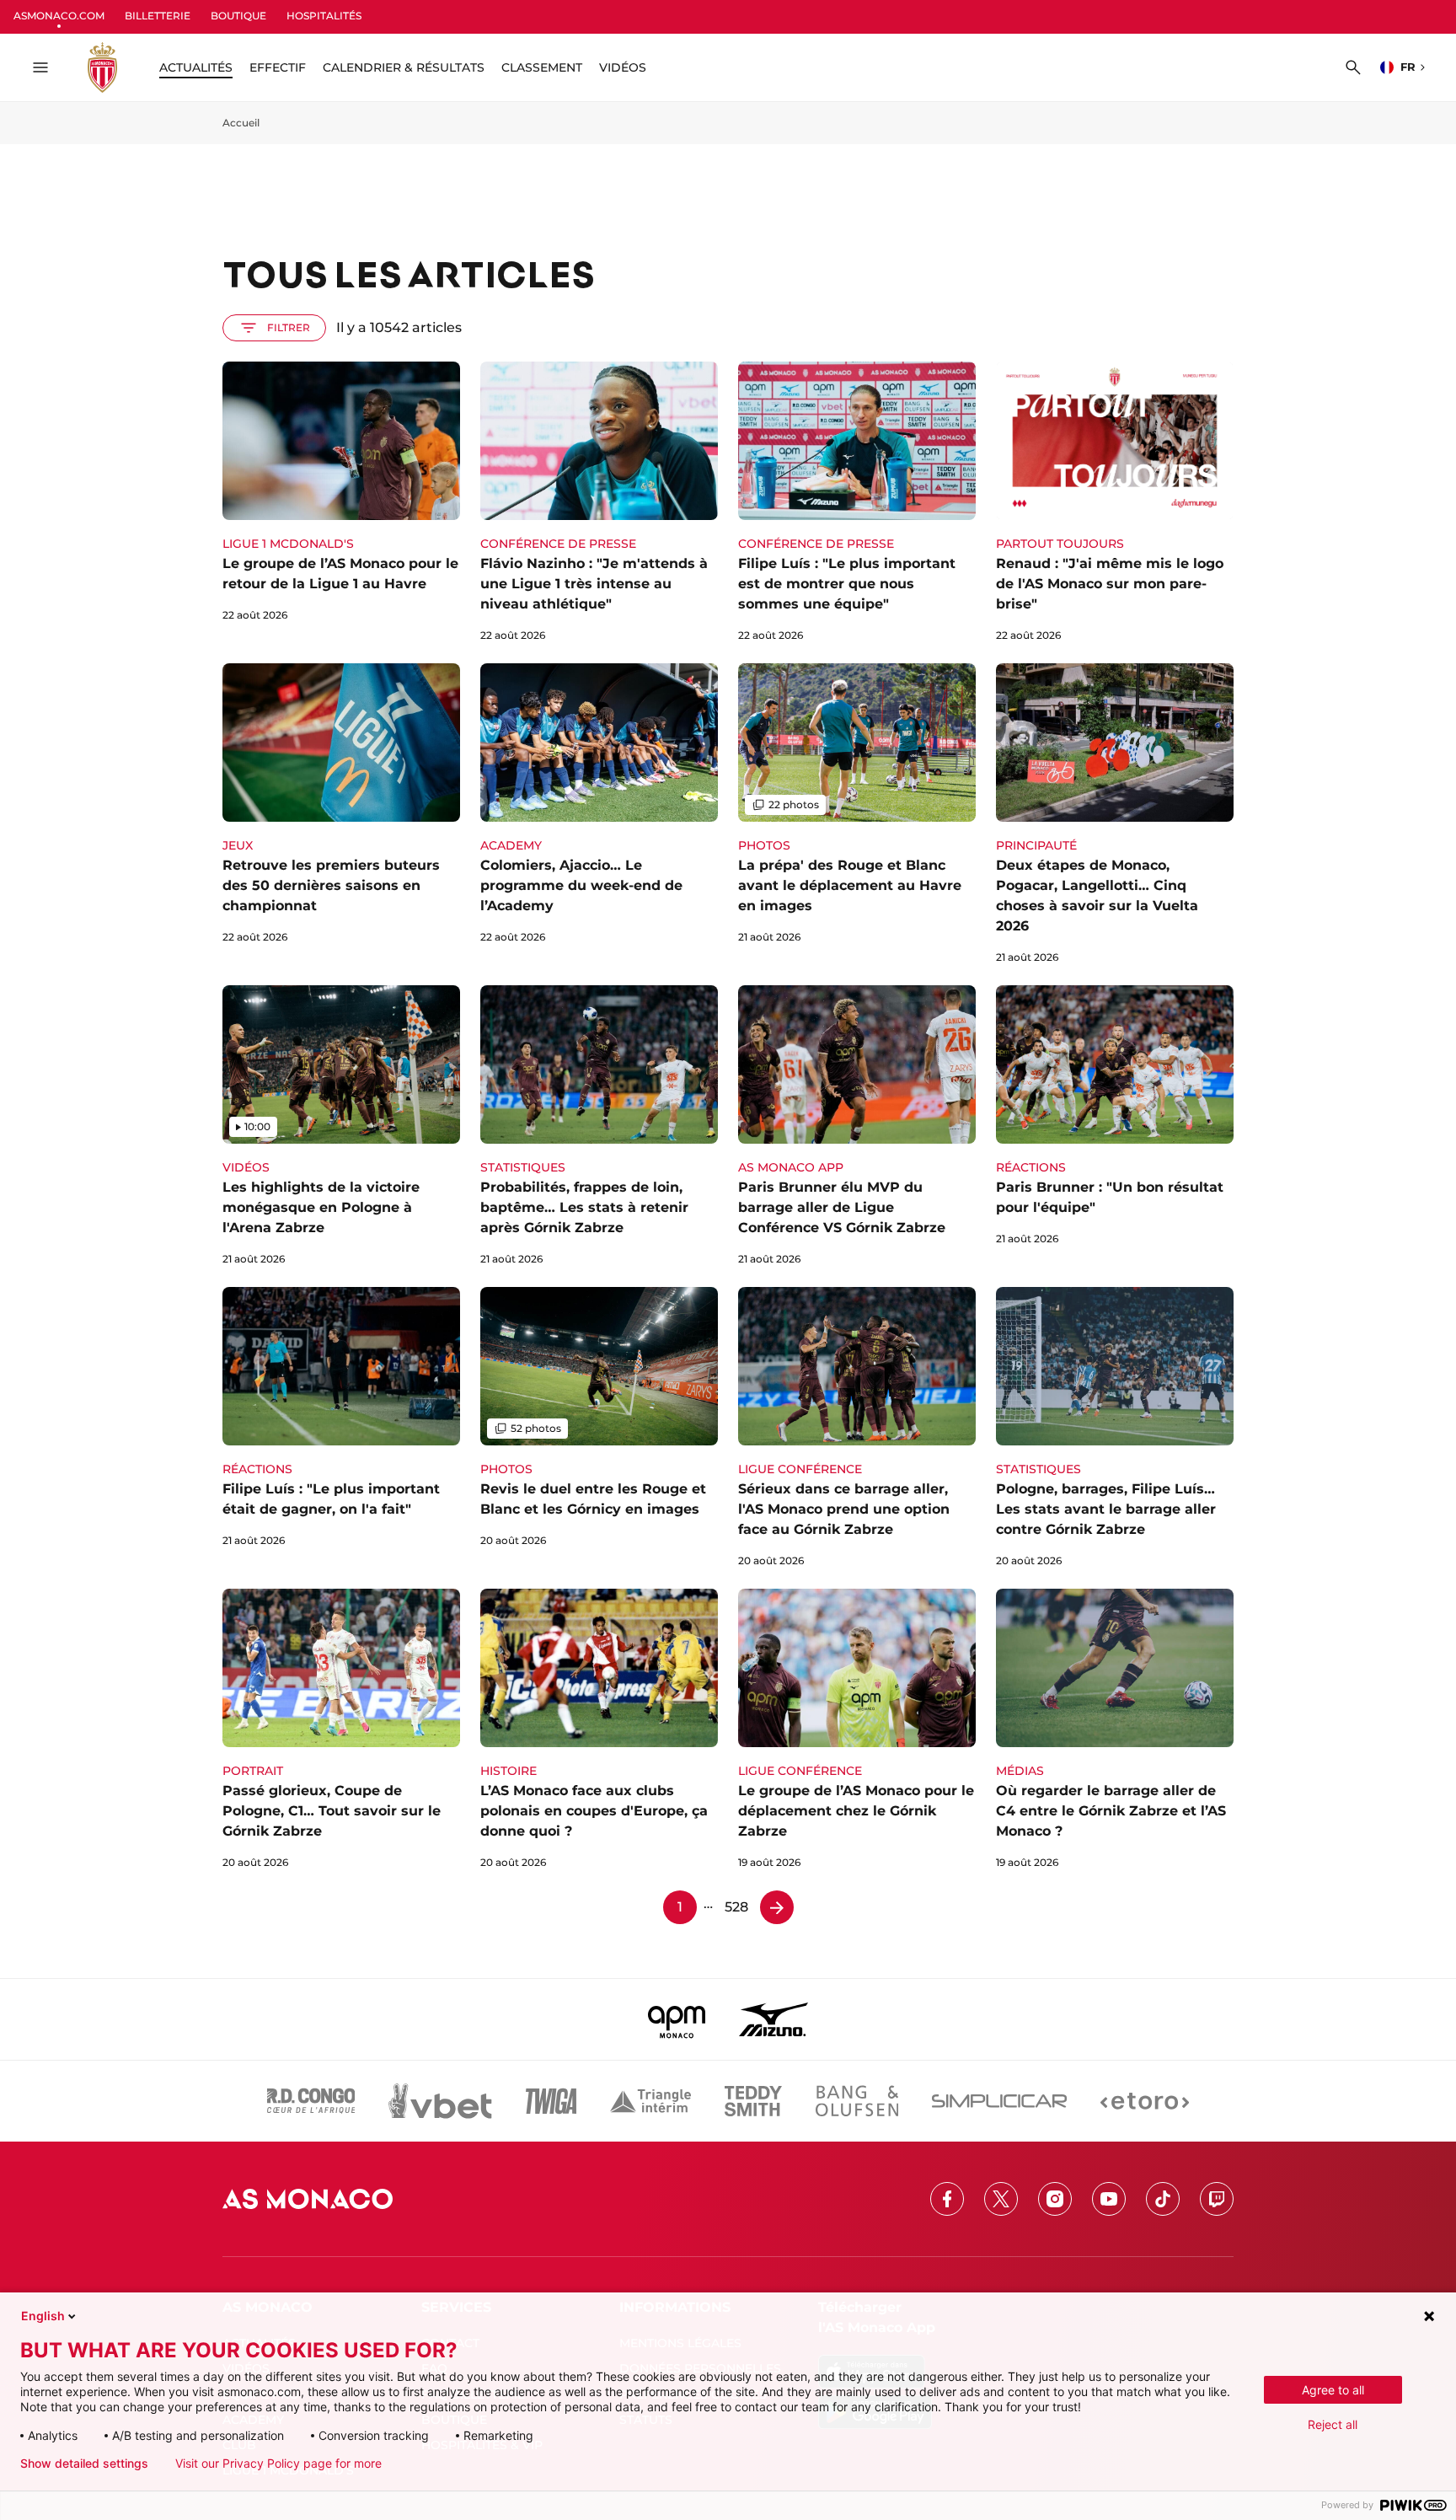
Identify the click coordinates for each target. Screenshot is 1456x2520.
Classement (542, 67)
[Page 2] (777, 1907)
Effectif (278, 67)
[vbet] (440, 2101)
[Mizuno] (773, 2019)
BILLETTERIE (158, 16)
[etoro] (1145, 2101)
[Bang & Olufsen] (857, 2101)
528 (736, 1907)
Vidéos (623, 67)
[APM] (677, 2019)
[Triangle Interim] (650, 2101)
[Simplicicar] (999, 2101)
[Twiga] (551, 2101)
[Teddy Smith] (753, 2101)
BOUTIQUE (238, 16)
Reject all (1333, 2424)
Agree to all (1333, 2390)
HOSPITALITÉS (324, 16)
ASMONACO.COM (59, 16)
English (43, 2316)
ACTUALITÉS (196, 67)
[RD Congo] (311, 2101)
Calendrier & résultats (404, 67)
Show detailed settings (84, 2464)
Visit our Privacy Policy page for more (278, 2464)
